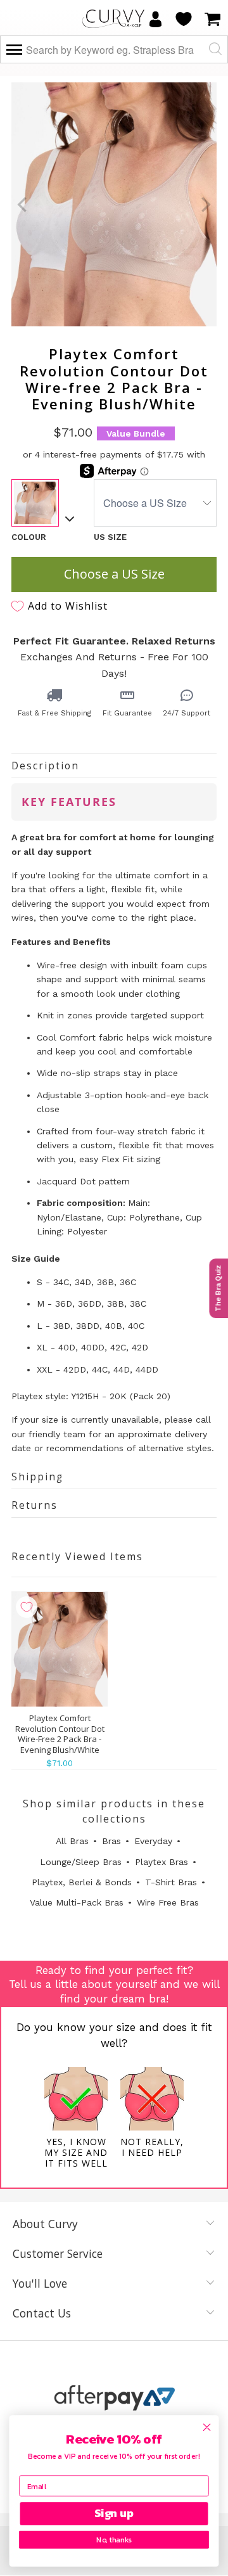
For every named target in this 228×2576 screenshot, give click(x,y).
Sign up (114, 2514)
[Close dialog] (207, 2427)
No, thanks (114, 2540)
